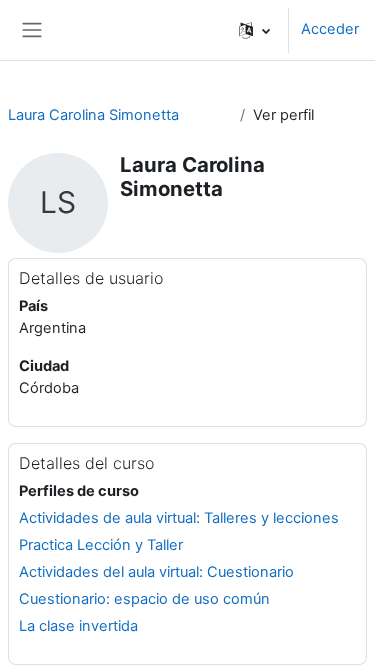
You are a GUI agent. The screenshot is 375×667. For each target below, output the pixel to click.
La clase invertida (78, 626)
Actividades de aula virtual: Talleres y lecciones (179, 518)
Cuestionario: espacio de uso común (144, 599)
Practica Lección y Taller (101, 545)
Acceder (330, 29)
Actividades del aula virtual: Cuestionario (156, 572)
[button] (254, 30)
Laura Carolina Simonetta (93, 115)
